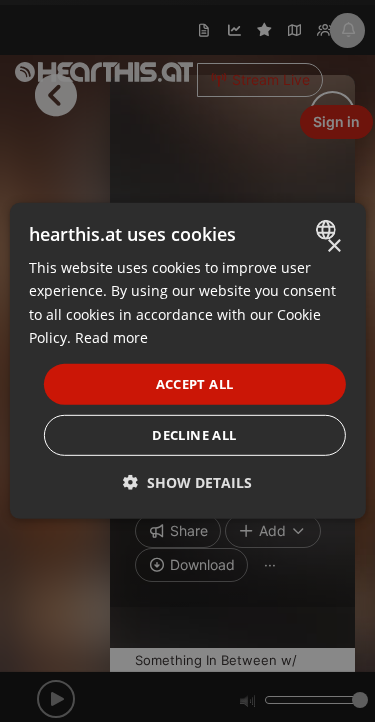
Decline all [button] (194, 435)
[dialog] (187, 361)
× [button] (333, 246)
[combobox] (328, 230)
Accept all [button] (195, 384)
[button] (187, 482)
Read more (111, 336)
